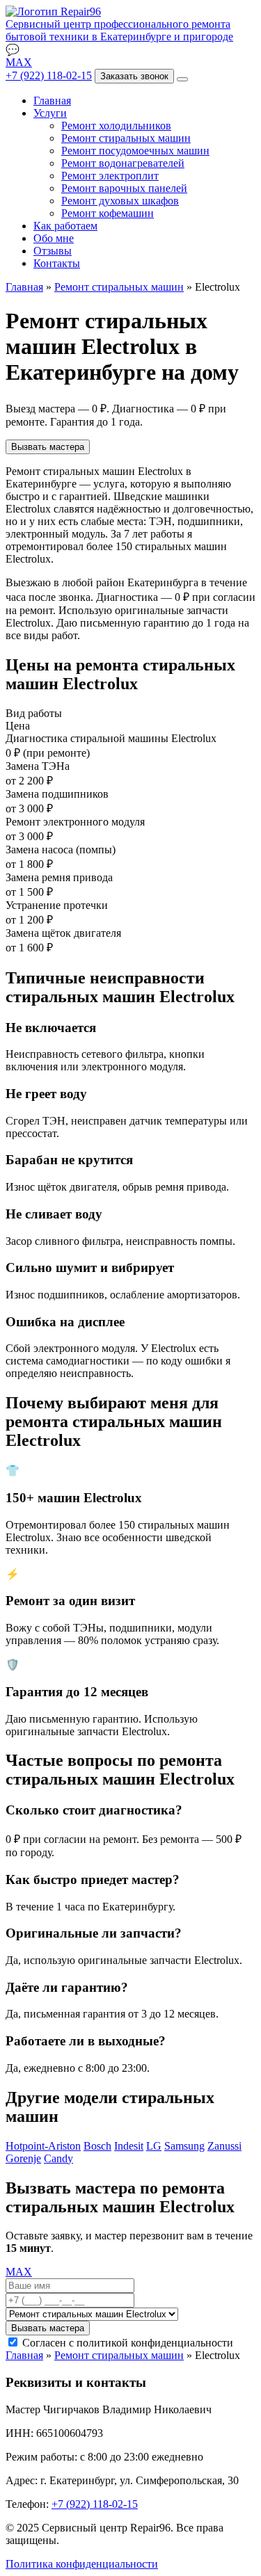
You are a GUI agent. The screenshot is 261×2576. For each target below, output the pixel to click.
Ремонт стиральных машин (126, 138)
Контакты (57, 263)
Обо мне (54, 238)
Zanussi (224, 2146)
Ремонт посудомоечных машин (135, 151)
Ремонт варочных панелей (124, 188)
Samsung (184, 2146)
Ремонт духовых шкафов (120, 201)
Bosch (97, 2146)
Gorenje (23, 2158)
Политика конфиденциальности (82, 2564)
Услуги (50, 113)
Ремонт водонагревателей (123, 163)
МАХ (19, 62)
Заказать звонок (134, 76)
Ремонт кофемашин (108, 213)
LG (154, 2146)
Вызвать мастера (48, 447)
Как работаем (65, 226)
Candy (58, 2158)
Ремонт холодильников (116, 126)
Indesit (129, 2146)
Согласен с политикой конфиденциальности (128, 2343)
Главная (52, 100)
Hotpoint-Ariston (43, 2146)
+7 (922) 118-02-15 (49, 75)
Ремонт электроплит (110, 176)
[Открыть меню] (182, 79)
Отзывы (53, 251)
